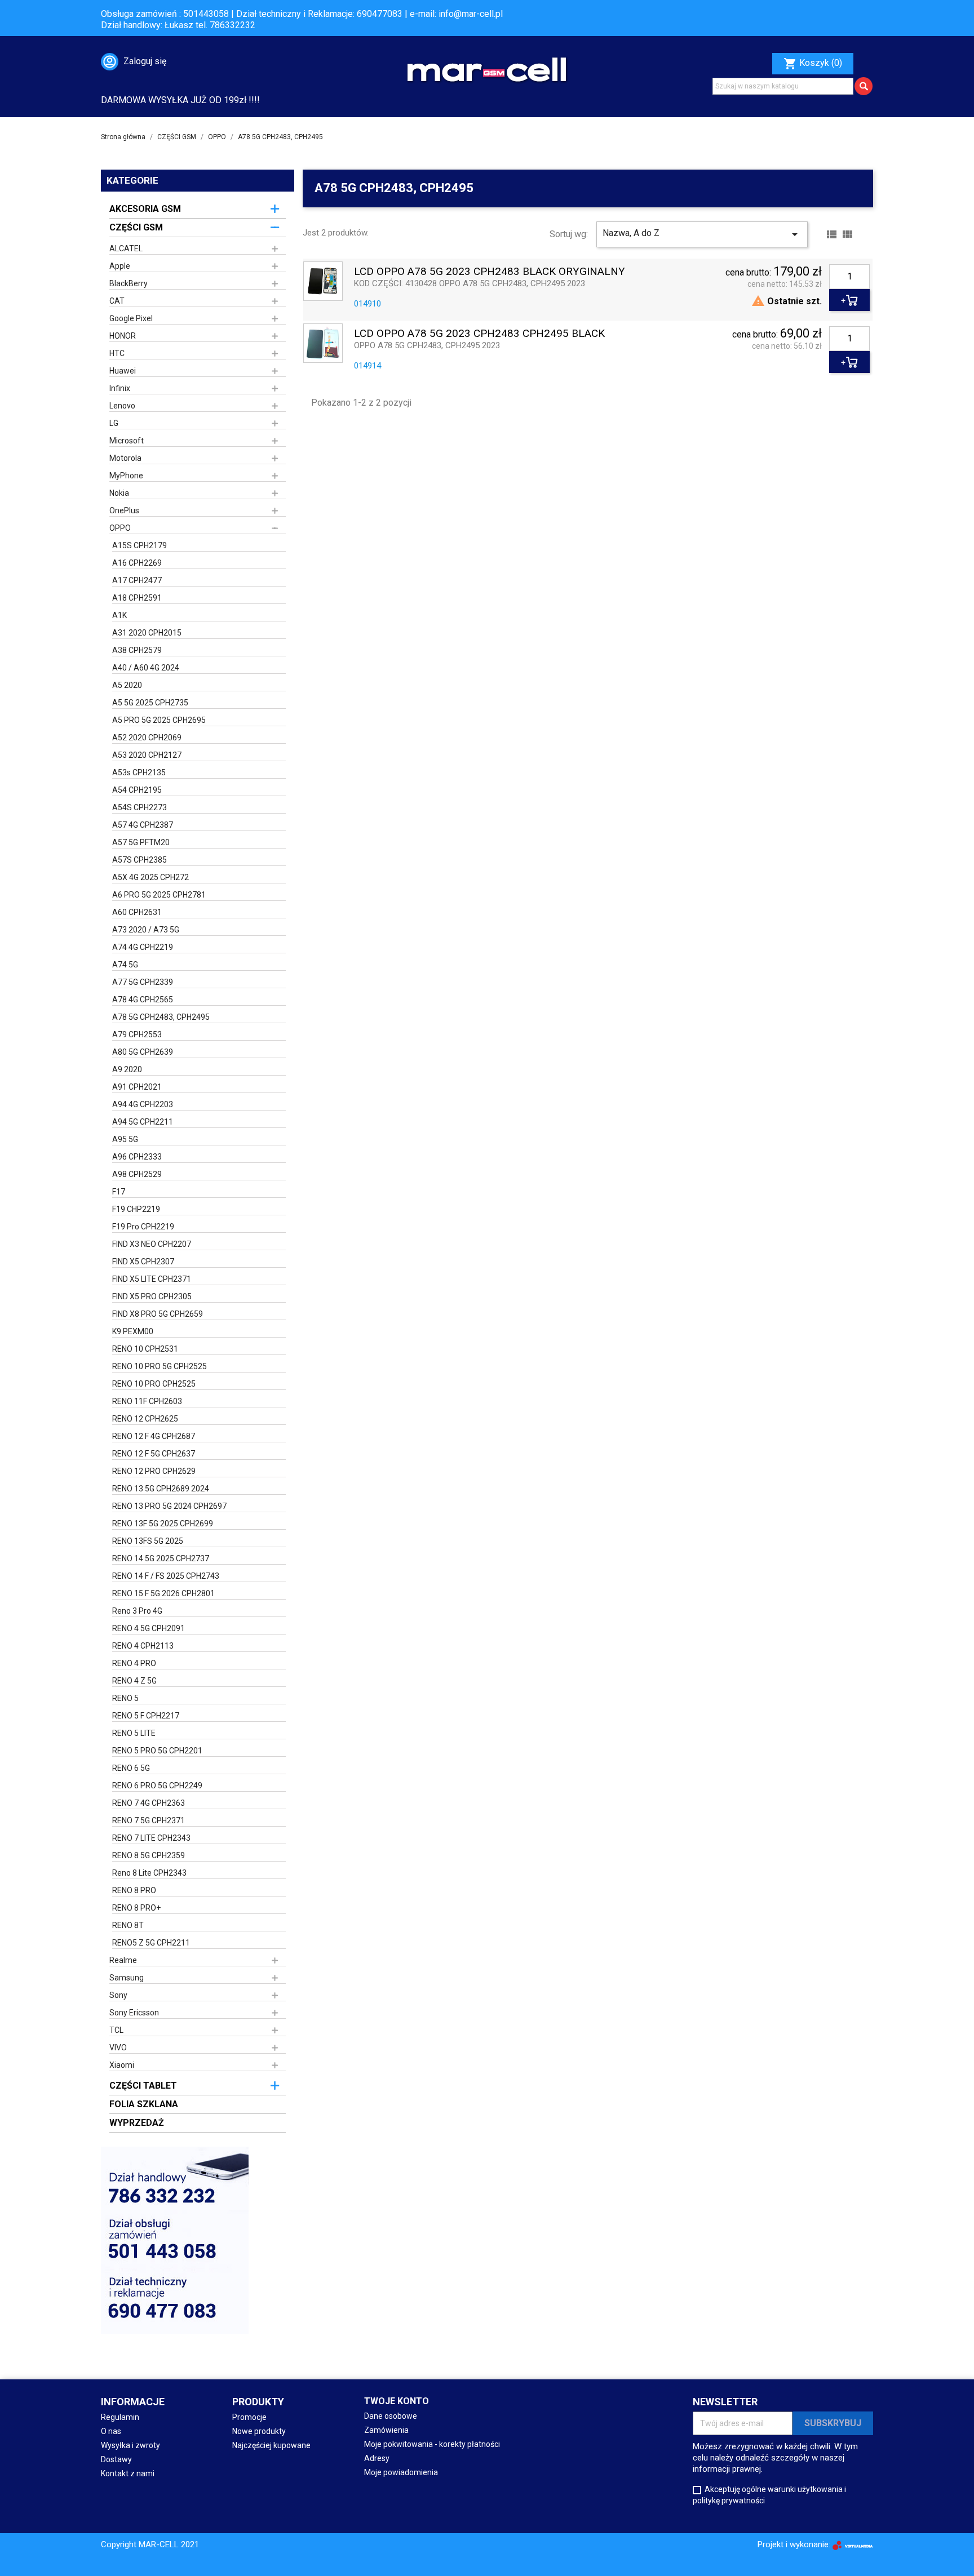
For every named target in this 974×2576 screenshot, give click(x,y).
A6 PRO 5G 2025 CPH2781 (159, 895)
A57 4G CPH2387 (143, 825)
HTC (117, 353)
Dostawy (116, 2459)
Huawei (123, 371)
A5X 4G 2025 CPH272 (150, 877)
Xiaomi (122, 2065)
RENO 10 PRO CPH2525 (154, 1384)
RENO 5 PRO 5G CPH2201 (157, 1751)
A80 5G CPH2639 (143, 1052)
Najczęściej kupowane (271, 2445)
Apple (120, 266)
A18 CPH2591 (137, 598)
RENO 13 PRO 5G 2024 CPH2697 (169, 1506)
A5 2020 (127, 685)
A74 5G (125, 965)
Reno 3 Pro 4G (137, 1611)
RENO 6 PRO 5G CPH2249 (157, 1786)
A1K (119, 615)
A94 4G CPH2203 (143, 1104)
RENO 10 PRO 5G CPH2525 (160, 1366)
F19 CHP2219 (136, 1209)
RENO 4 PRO (134, 1663)
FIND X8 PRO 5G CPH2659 (158, 1314)
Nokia (119, 493)
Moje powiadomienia (401, 2472)
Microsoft (127, 441)
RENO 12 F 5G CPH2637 (154, 1454)
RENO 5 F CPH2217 (146, 1716)
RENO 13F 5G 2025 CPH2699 (163, 1524)
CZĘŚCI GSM (136, 227)
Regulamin (120, 2417)
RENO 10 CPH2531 (145, 1349)
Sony (118, 1995)
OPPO (120, 528)
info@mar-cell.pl (471, 14)
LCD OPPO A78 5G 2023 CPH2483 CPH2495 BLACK (479, 334)
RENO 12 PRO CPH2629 (154, 1471)
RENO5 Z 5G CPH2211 (151, 1943)
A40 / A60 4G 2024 (146, 668)
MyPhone (126, 476)
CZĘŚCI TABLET (143, 2086)
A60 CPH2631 (137, 912)
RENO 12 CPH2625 (145, 1419)
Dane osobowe (391, 2416)
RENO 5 (125, 1698)
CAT (117, 301)
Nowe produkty (259, 2431)
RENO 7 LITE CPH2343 (151, 1838)
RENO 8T (128, 1925)
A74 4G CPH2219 (143, 947)
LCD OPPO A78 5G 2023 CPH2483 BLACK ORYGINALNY (490, 272)
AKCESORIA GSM (145, 209)
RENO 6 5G (131, 1768)
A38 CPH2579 (137, 650)
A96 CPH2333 (137, 1157)
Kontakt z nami (128, 2473)
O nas (111, 2431)
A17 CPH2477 (137, 580)
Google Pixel (131, 318)
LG (114, 423)
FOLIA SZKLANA (144, 2104)
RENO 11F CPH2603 (147, 1401)
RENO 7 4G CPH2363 (149, 1803)
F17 (119, 1192)
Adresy (377, 2458)
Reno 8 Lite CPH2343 (149, 1873)
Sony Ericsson (134, 2013)
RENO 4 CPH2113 (143, 1646)
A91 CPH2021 (137, 1087)
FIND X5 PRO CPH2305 (152, 1296)
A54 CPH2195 (137, 790)
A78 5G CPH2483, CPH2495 (161, 1017)
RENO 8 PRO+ (136, 1908)
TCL (116, 2030)
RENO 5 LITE (134, 1733)
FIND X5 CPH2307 (143, 1262)
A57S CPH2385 (140, 860)
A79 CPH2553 (137, 1034)
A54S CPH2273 (140, 807)
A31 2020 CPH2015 (147, 633)
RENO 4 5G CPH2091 (149, 1628)
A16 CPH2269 (137, 563)
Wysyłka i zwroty (130, 2445)
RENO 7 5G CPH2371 (149, 1820)
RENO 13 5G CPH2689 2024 (161, 1489)
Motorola (125, 458)
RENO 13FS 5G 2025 (148, 1541)
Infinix (120, 388)
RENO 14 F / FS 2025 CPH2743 (166, 1576)
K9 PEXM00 (133, 1331)
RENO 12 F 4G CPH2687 (154, 1436)
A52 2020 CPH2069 (147, 738)
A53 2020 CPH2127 (147, 755)
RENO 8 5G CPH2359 (149, 1855)
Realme (123, 1960)
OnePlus (124, 510)
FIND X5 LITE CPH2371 (152, 1279)
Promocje (249, 2417)
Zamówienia (386, 2430)
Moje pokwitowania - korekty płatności (432, 2444)
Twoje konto (397, 2401)
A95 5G (125, 1139)
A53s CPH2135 (139, 772)
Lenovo (122, 406)
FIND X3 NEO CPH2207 (152, 1244)
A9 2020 (127, 1069)
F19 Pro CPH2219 (143, 1227)
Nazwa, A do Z (702, 234)
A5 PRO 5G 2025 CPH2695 (159, 720)
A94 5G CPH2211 (143, 1122)
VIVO (118, 2048)
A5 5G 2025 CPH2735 (150, 703)
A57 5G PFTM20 (141, 842)
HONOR (123, 336)
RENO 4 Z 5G (134, 1681)
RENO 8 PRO (134, 1890)
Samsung (127, 1978)
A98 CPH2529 (137, 1174)
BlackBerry (129, 283)
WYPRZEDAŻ (137, 2123)
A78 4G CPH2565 (143, 1000)
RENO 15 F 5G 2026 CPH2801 (163, 1593)
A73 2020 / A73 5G (146, 930)
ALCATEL (126, 248)
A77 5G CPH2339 (143, 982)
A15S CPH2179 (140, 545)
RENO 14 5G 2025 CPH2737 (161, 1558)
